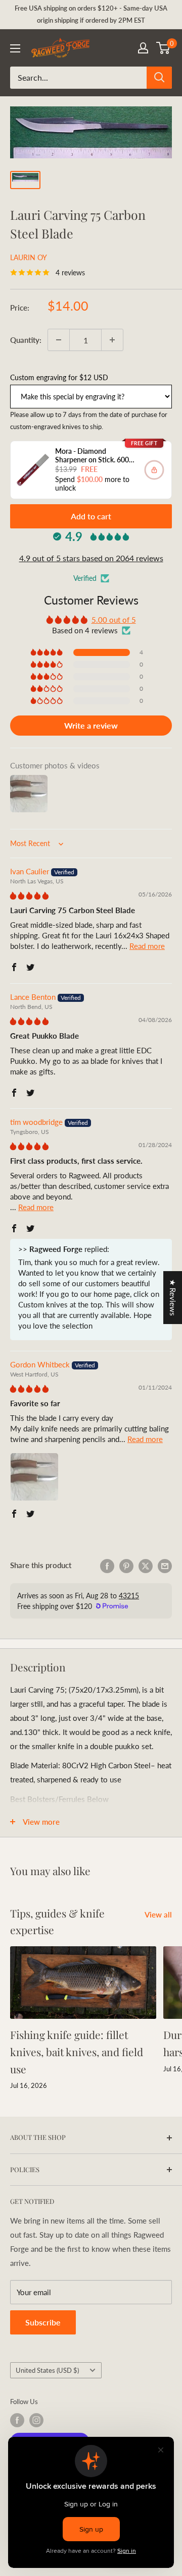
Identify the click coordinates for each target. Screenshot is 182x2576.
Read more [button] (147, 946)
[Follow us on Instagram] (36, 2420)
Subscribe (43, 2322)
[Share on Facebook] (107, 1565)
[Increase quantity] (112, 340)
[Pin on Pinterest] (126, 1565)
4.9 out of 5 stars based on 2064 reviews (91, 558)
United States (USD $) (47, 2370)
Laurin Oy (29, 257)
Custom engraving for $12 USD (59, 377)
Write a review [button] (91, 725)
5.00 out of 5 (114, 620)
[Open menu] (15, 48)
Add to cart (91, 516)
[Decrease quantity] (59, 340)
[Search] (159, 78)
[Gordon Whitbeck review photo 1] (34, 1477)
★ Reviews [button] (173, 1298)
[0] (164, 48)
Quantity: (26, 340)
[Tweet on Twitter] (146, 1565)
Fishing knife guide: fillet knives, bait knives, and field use (77, 2051)
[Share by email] (165, 1565)
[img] (29, 895)
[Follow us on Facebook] (17, 2420)
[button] (47, 652)
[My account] (143, 48)
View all (158, 1914)
